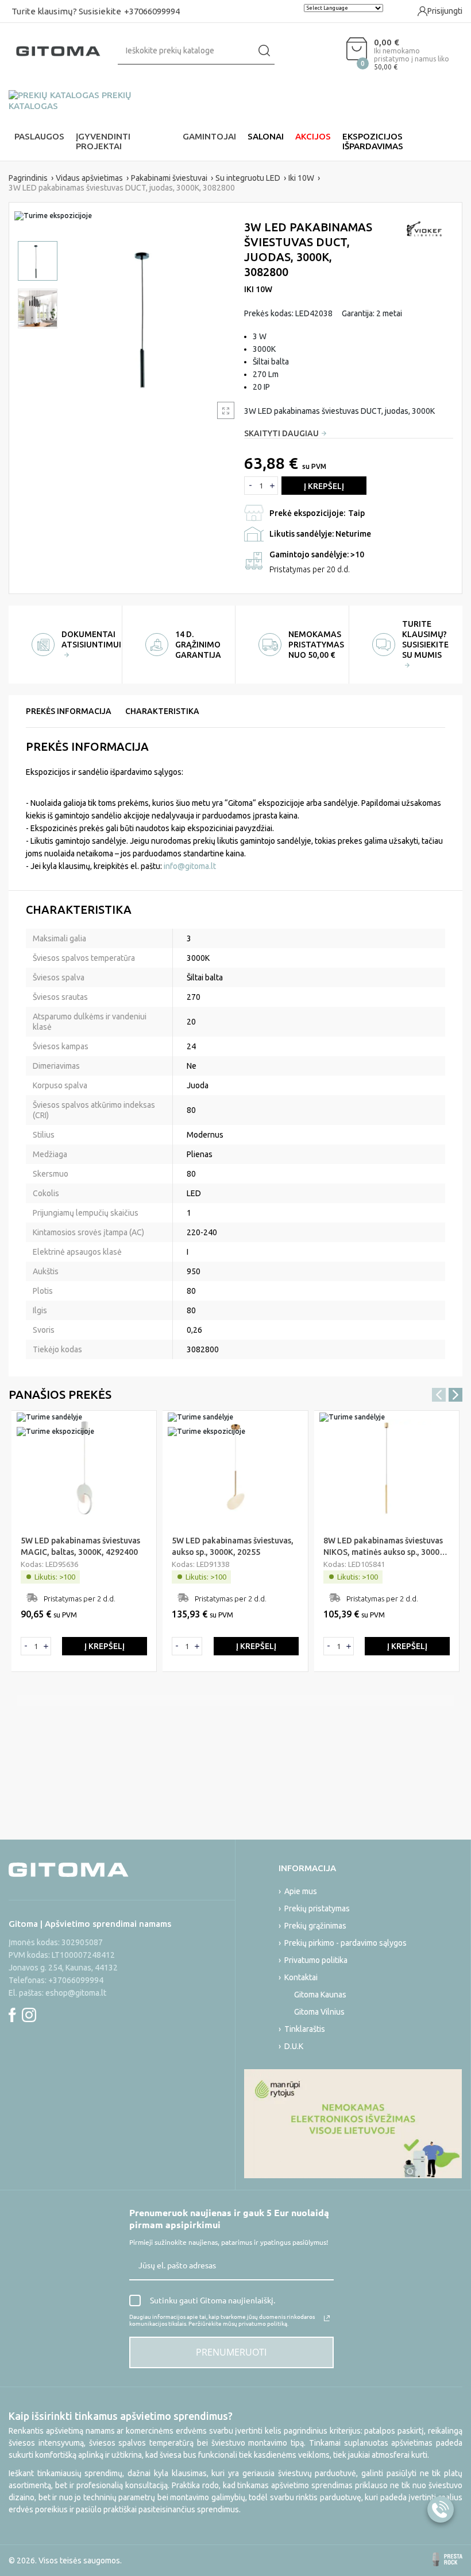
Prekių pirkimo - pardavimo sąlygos (345, 1943)
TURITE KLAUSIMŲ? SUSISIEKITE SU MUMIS (425, 639)
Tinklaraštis (305, 2029)
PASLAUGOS (39, 136)
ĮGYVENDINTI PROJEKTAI (103, 141)
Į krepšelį (324, 486)
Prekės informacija (69, 711)
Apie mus (301, 1891)
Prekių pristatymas (317, 1908)
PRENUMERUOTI (231, 2352)
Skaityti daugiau (281, 433)
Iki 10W (258, 289)
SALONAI (266, 136)
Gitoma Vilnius (319, 2012)
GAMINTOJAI (209, 136)
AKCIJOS (313, 136)
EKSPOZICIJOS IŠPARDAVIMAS (373, 141)
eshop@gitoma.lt (76, 1993)
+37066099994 (152, 11)
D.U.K (294, 2046)
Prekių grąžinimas (315, 1926)
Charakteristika (162, 711)
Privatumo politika (316, 1960)
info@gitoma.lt (190, 866)
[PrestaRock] (447, 2559)
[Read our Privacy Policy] (327, 2318)
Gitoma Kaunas (320, 1995)
